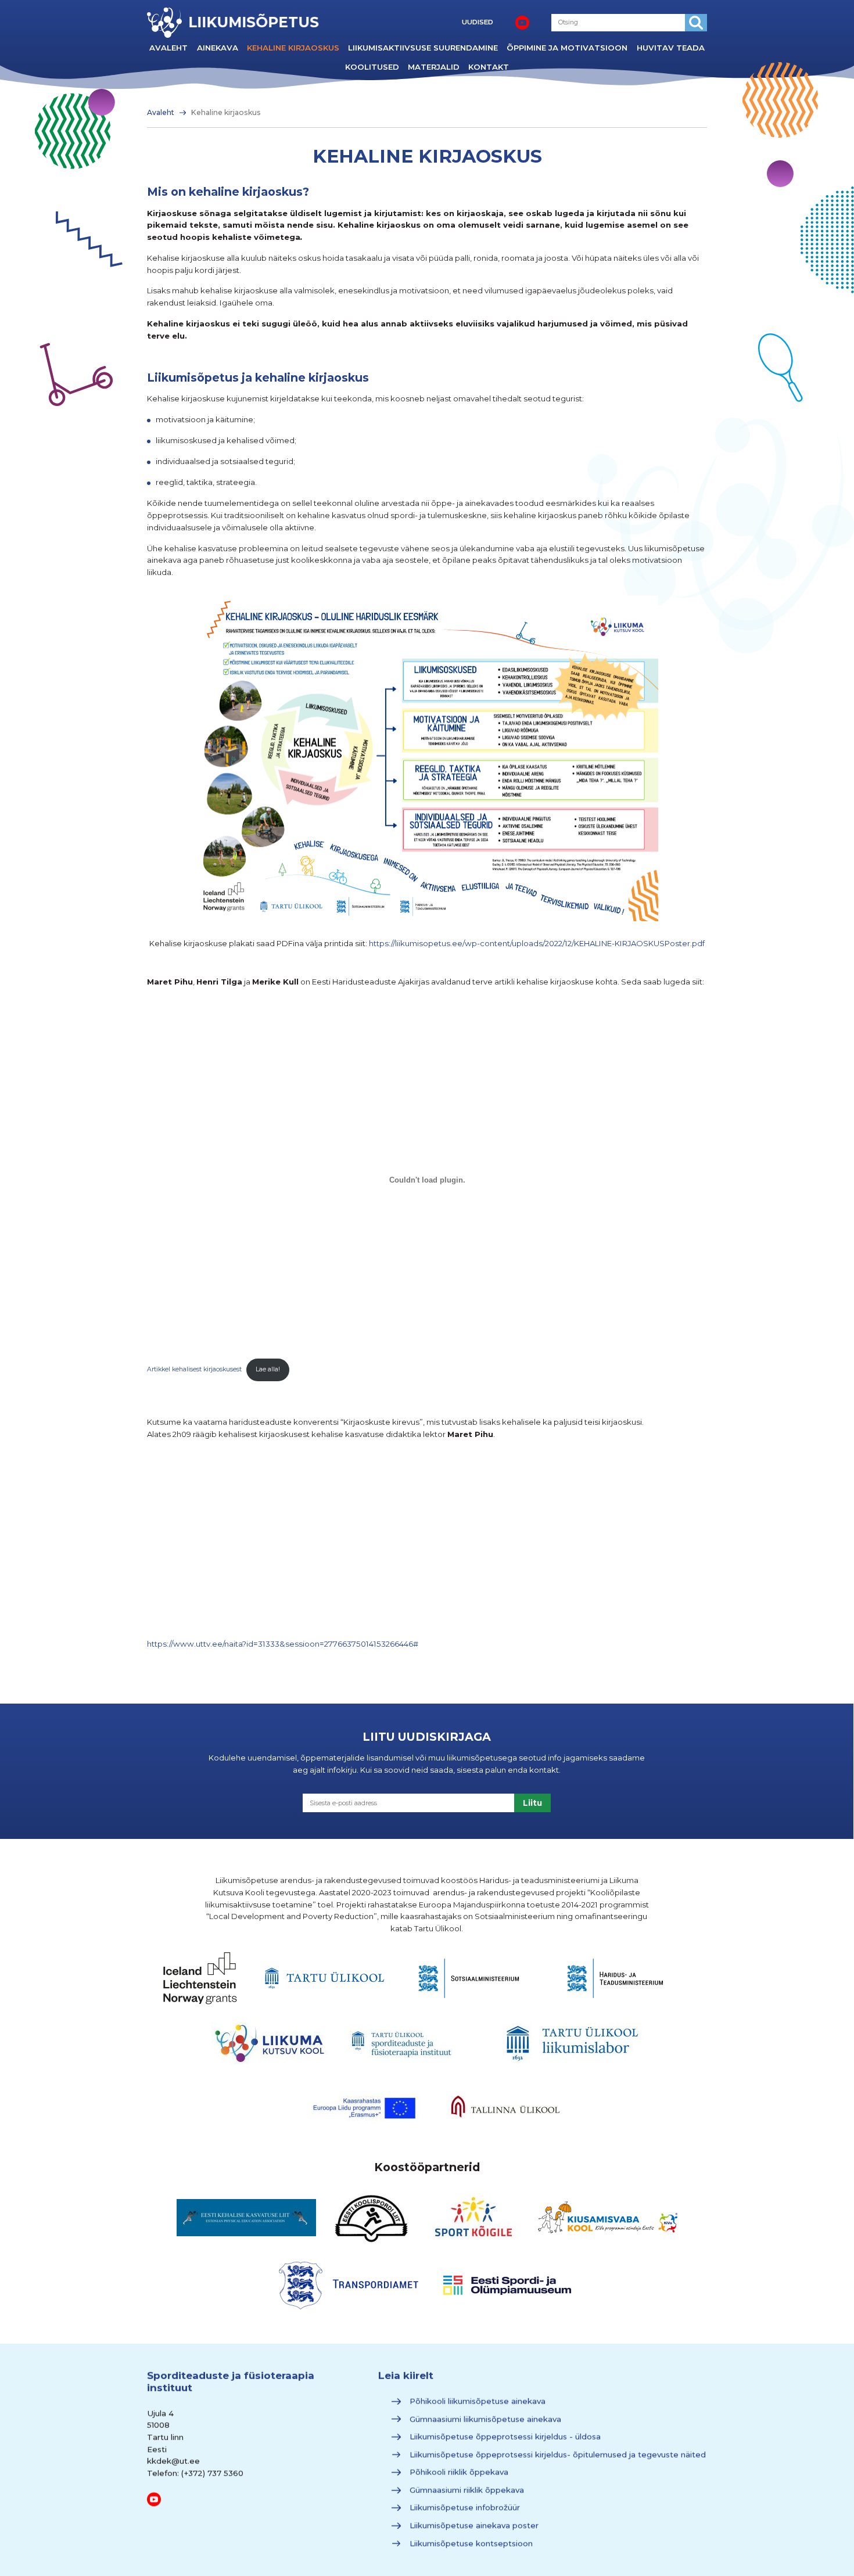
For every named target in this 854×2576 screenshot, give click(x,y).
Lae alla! (268, 1369)
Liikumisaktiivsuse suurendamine (423, 48)
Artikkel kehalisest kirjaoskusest (194, 1369)
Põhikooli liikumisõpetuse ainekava (477, 2401)
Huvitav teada (671, 48)
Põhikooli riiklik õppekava (458, 2472)
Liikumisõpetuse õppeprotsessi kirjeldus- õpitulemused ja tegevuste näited (557, 2455)
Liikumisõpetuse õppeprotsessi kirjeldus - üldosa (505, 2437)
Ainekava (218, 48)
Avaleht (168, 48)
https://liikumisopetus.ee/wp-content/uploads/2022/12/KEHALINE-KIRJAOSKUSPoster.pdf (537, 943)
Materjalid (434, 67)
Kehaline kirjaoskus (293, 48)
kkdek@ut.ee (173, 2461)
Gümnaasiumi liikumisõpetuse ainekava (485, 2419)
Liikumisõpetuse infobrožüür (464, 2508)
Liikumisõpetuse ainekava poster (473, 2525)
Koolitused (372, 67)
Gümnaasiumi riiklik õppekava (466, 2490)
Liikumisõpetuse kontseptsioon (471, 2543)
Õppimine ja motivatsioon (567, 48)
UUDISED (478, 22)
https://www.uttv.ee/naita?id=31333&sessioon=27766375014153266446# (283, 1644)
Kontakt (489, 67)
